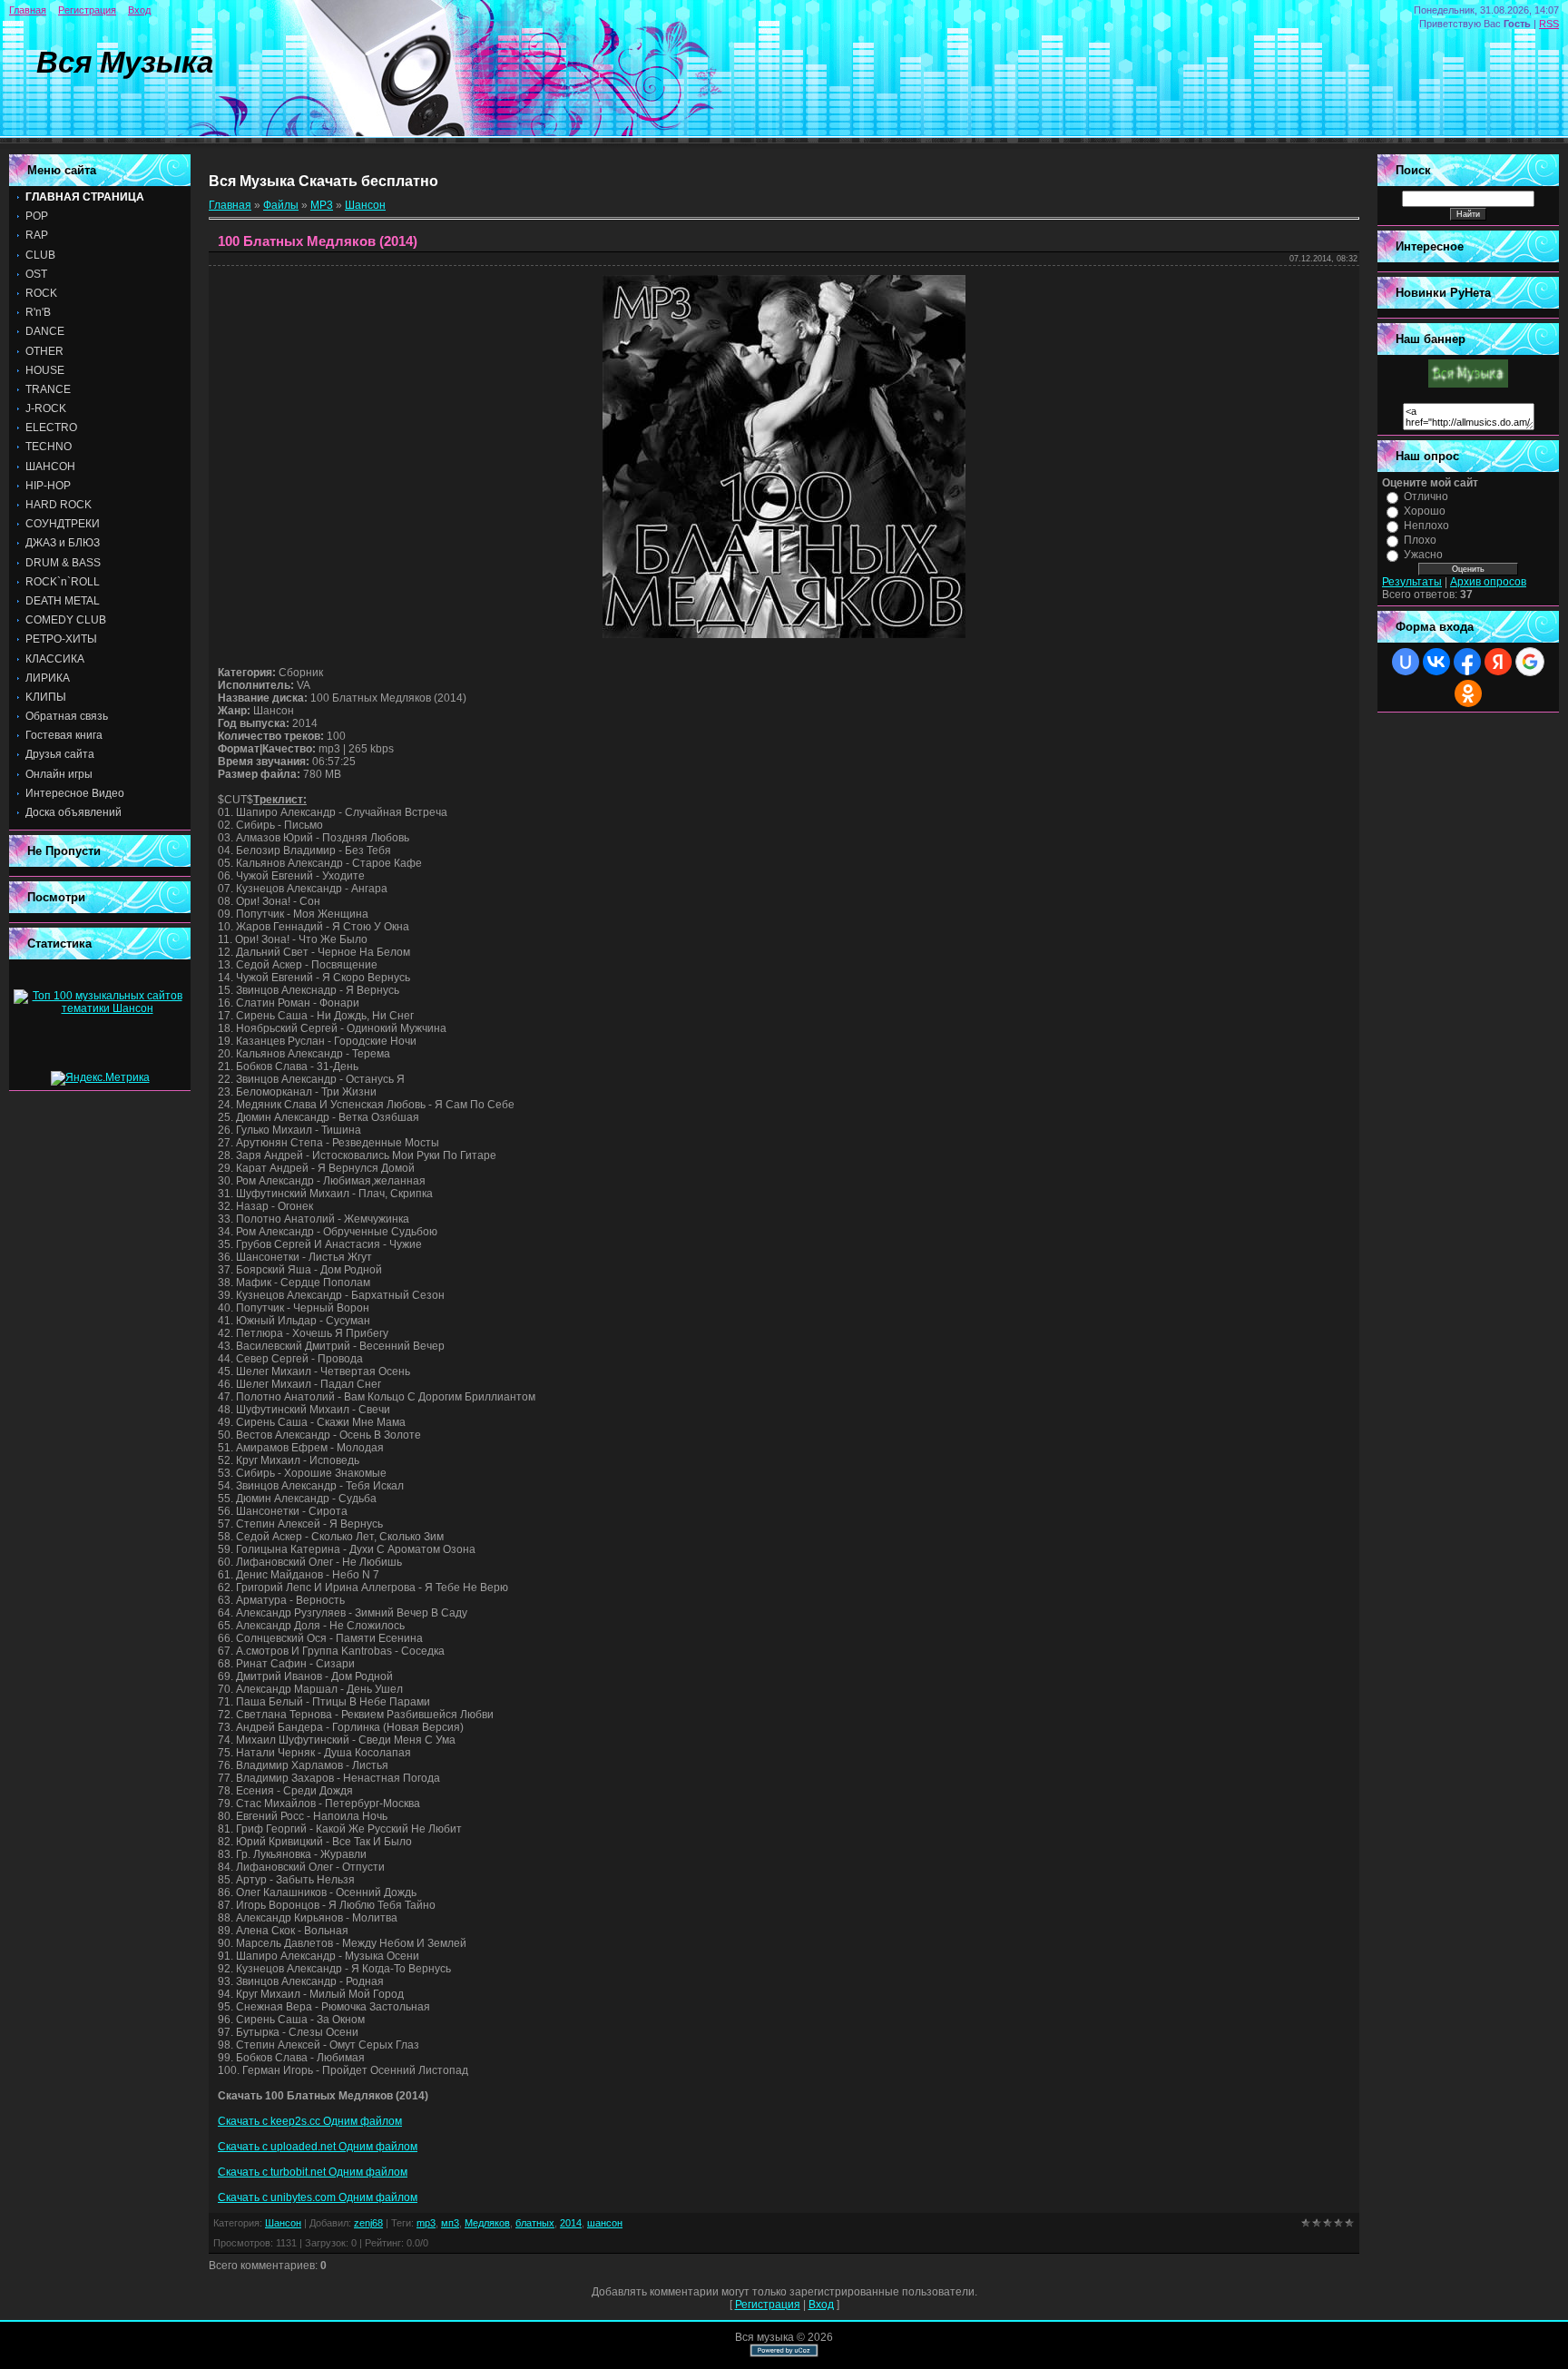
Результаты (1412, 582)
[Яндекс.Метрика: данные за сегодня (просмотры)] (100, 1078)
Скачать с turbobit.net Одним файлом (313, 2172)
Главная (28, 10)
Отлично (1426, 496)
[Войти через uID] (1406, 662)
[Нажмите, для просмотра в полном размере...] (784, 634)
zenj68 (368, 2223)
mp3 (426, 2223)
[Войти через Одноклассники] (1468, 693)
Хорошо (1425, 511)
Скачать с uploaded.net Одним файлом (318, 2147)
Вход (139, 10)
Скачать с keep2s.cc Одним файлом (310, 2121)
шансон (605, 2223)
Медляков (487, 2223)
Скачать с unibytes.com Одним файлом (318, 2197)
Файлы (281, 205)
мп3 (450, 2223)
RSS (1549, 24)
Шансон (365, 205)
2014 (571, 2223)
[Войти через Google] (1530, 662)
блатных (535, 2223)
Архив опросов (1488, 582)
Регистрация (87, 10)
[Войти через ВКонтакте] (1436, 662)
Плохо (1420, 540)
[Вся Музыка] (1468, 384)
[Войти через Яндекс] (1498, 662)
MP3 (322, 205)
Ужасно (1423, 555)
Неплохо (1426, 526)
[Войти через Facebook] (1467, 662)
